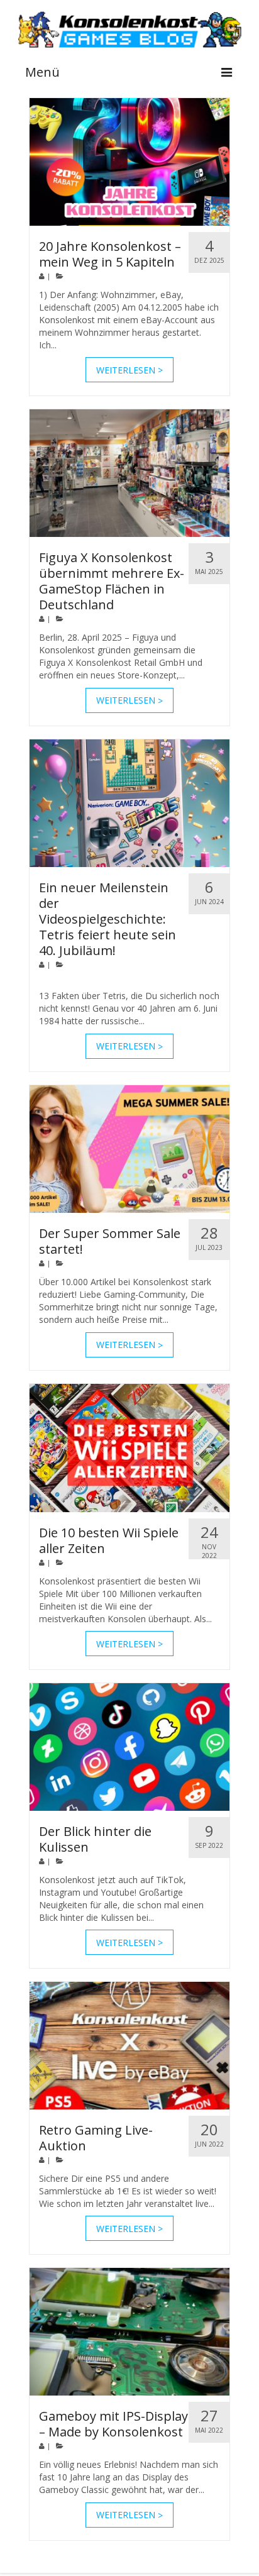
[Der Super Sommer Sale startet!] (129, 1149)
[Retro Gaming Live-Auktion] (129, 2046)
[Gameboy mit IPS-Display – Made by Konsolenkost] (129, 2332)
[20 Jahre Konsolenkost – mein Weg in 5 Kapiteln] (129, 162)
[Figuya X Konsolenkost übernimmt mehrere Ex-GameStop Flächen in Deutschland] (129, 473)
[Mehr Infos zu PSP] (129, 162)
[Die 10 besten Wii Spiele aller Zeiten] (129, 1448)
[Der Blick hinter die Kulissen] (129, 1747)
